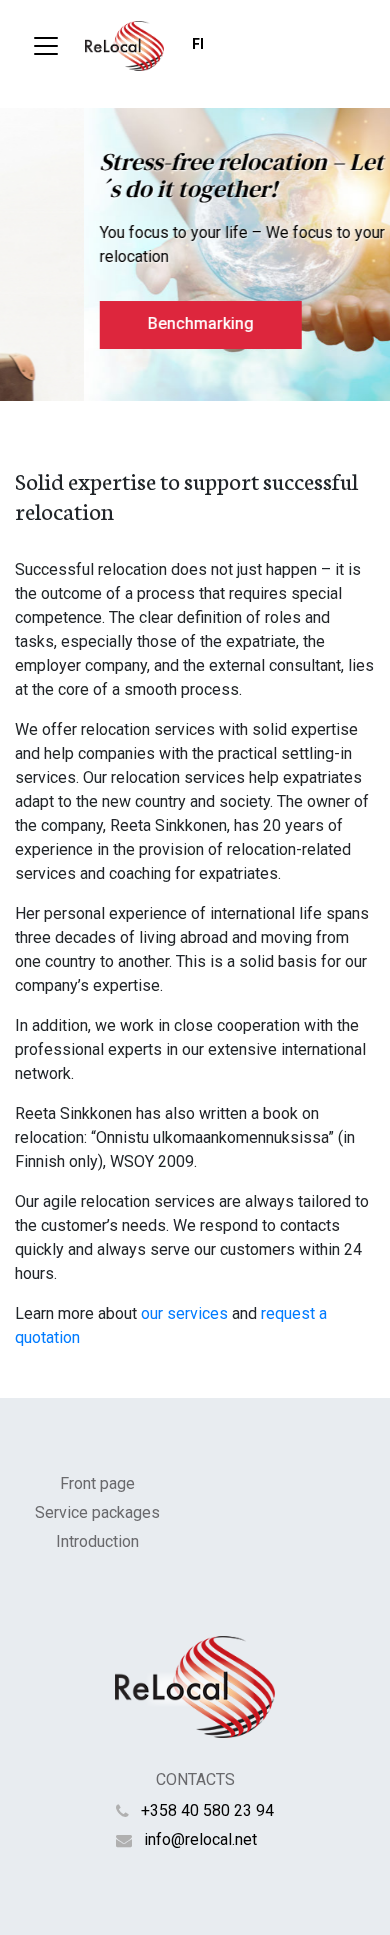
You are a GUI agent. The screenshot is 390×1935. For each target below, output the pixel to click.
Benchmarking (137, 323)
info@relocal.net (200, 1839)
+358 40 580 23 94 (207, 1810)
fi (198, 44)
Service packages (97, 1512)
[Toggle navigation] (46, 46)
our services (184, 1313)
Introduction (97, 1541)
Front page (97, 1483)
